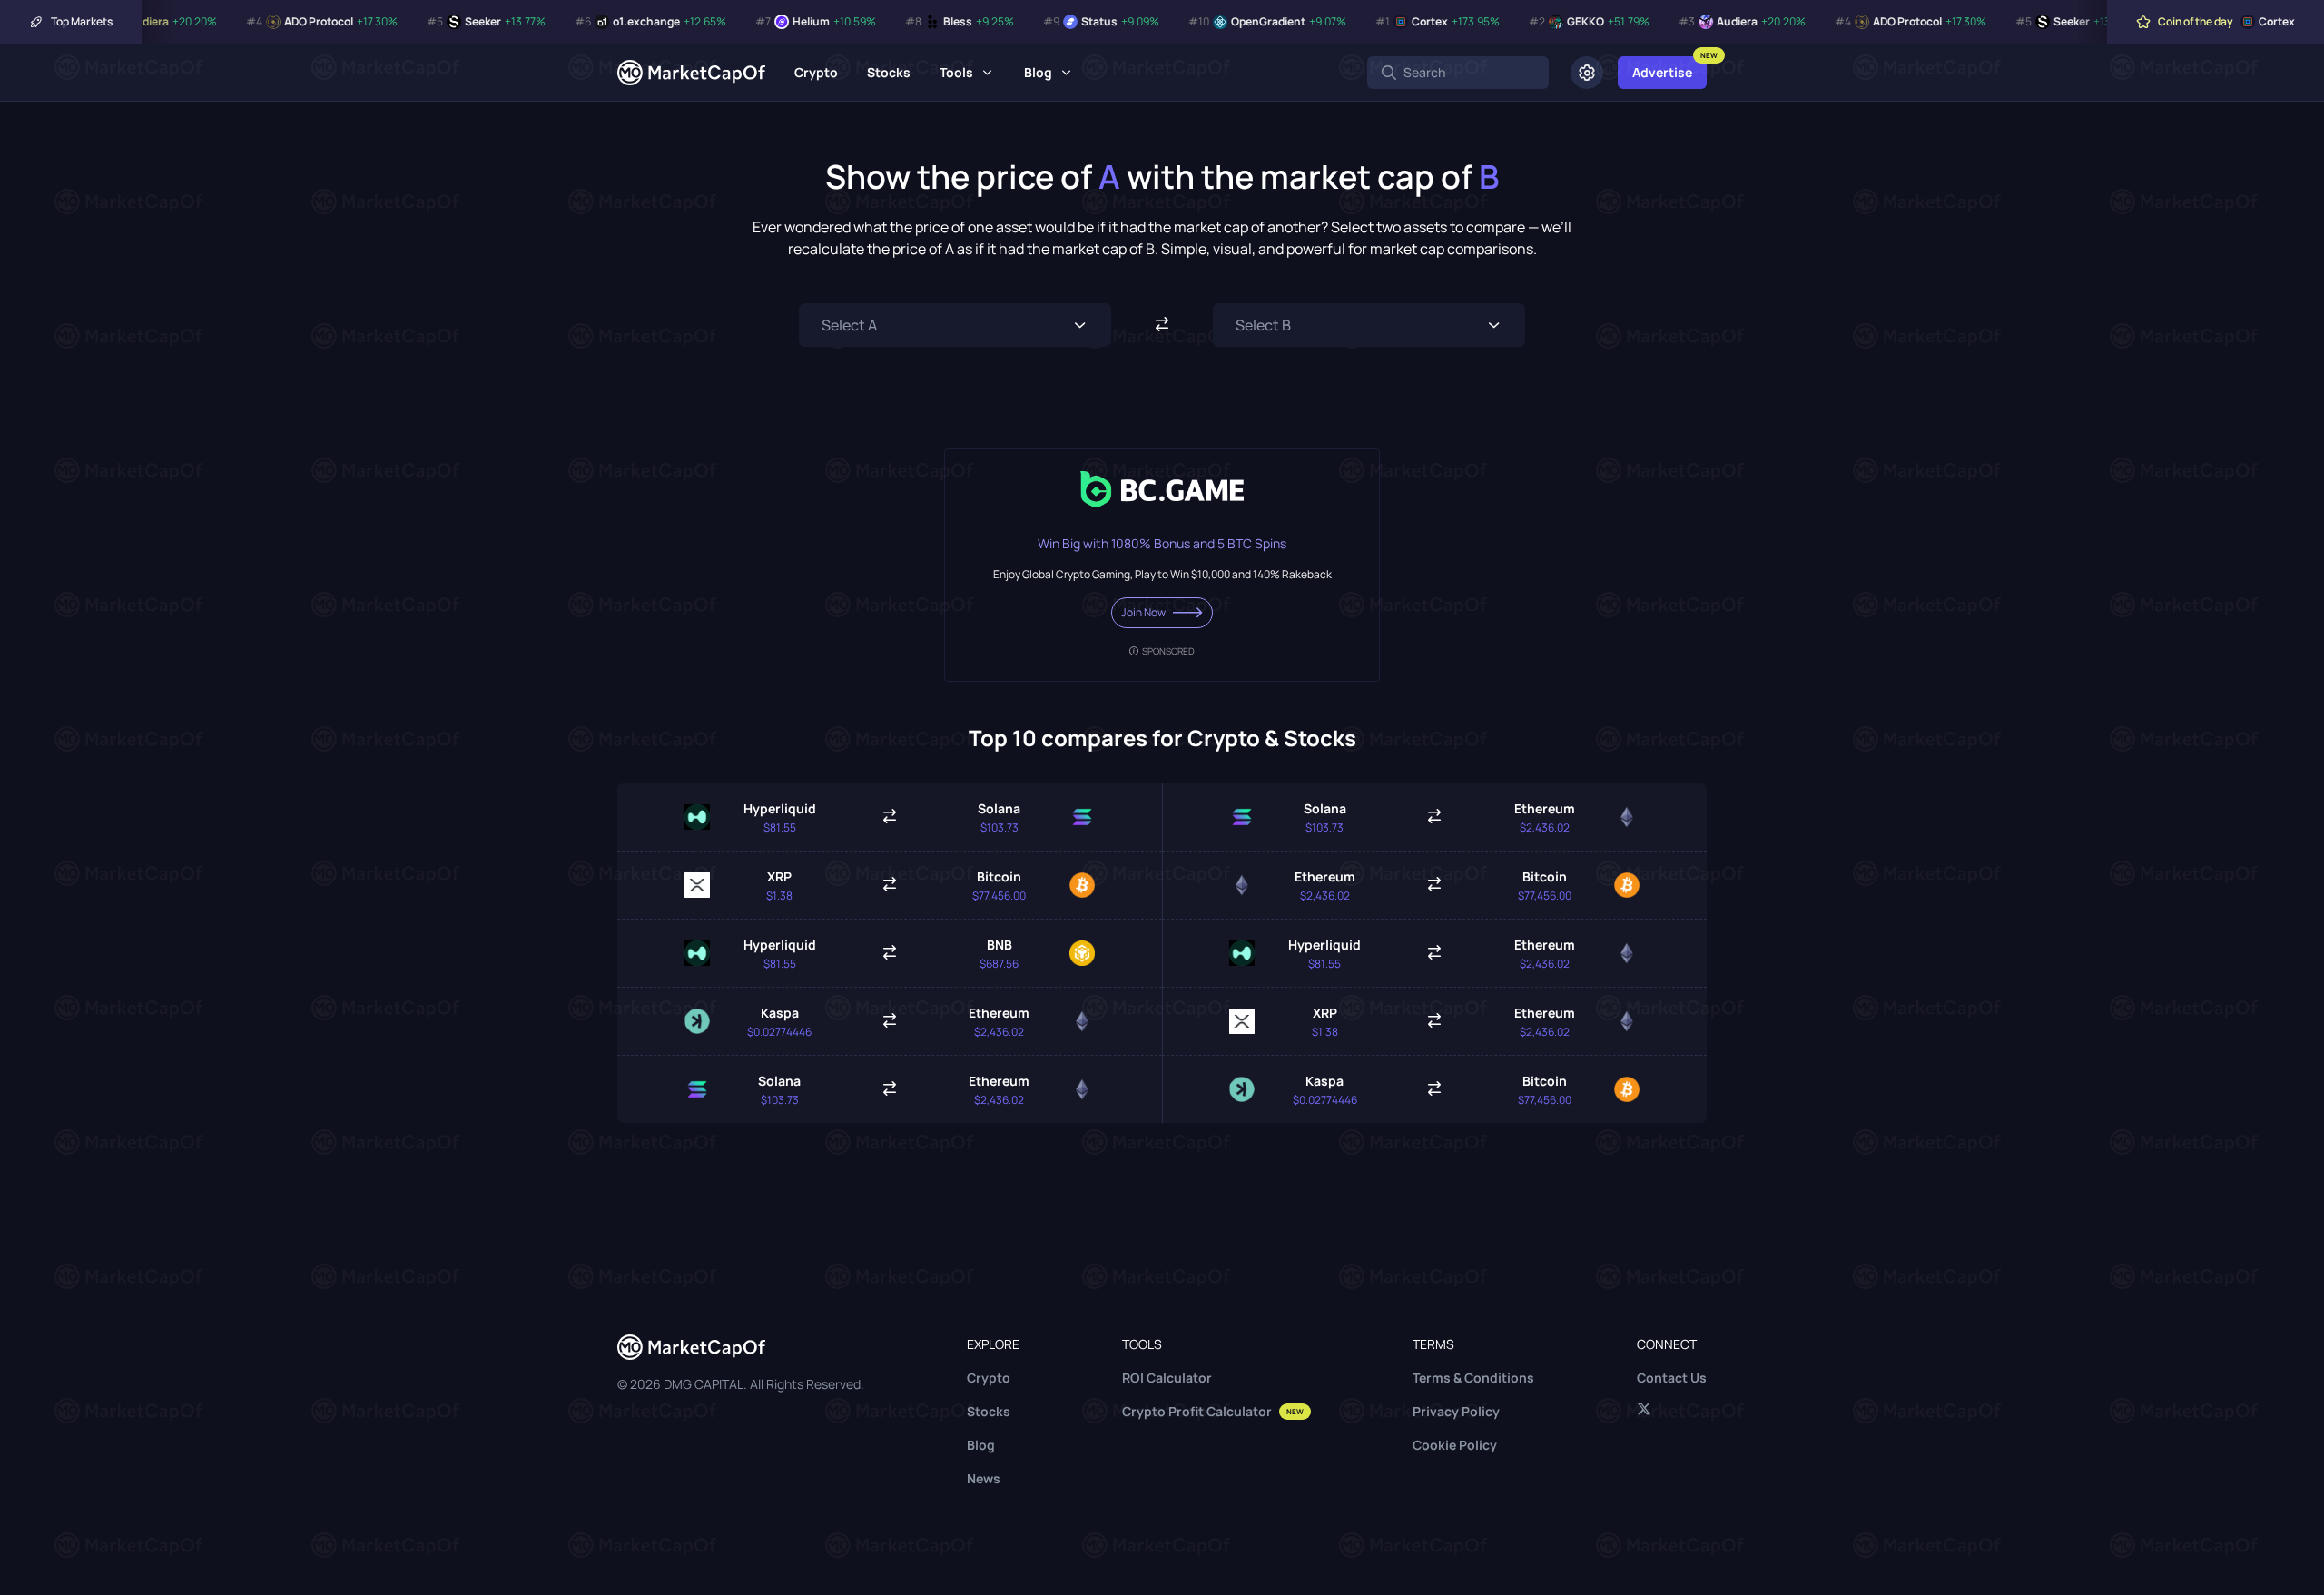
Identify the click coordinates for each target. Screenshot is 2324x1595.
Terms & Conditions (1473, 1378)
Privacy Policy (1456, 1411)
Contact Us (1672, 1378)
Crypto (816, 72)
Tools (956, 72)
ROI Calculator (1167, 1378)
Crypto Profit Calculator (1213, 1411)
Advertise (1662, 72)
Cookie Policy (1455, 1445)
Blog (1038, 72)
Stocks (889, 72)
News (984, 1478)
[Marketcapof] (691, 73)
